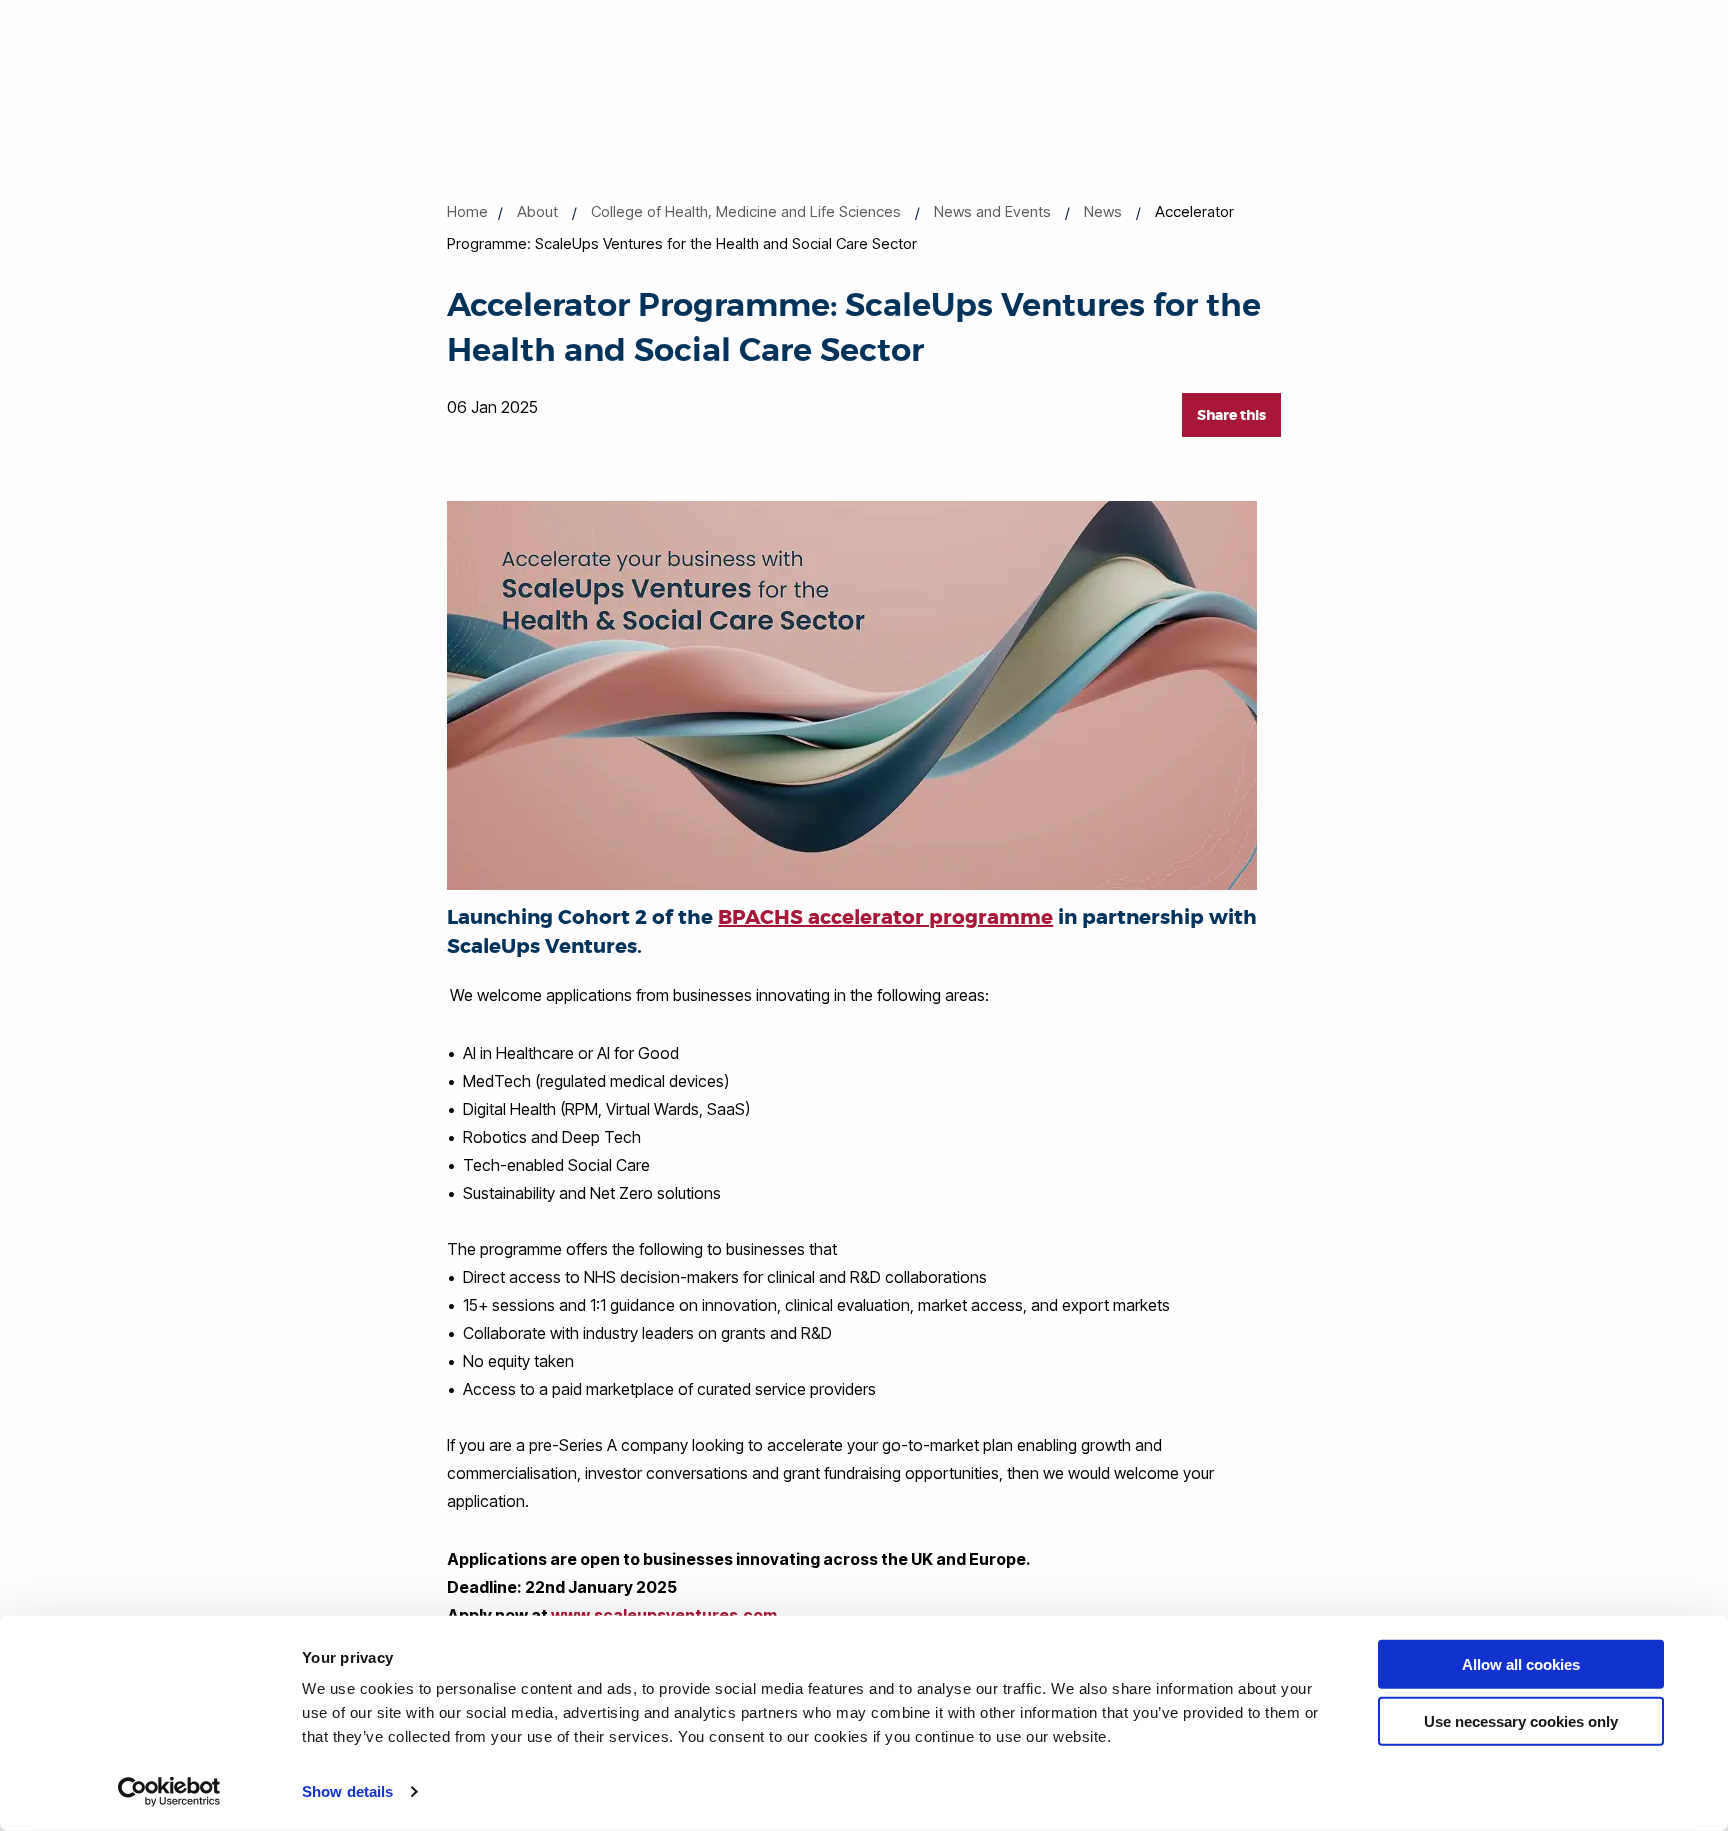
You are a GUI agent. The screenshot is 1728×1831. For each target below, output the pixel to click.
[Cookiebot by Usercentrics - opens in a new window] (169, 1792)
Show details (347, 1791)
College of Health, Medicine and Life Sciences (746, 211)
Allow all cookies (1521, 1664)
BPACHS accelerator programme (885, 917)
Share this (1231, 415)
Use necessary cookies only (1521, 1720)
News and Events (992, 211)
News (1103, 211)
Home (467, 211)
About (537, 211)
